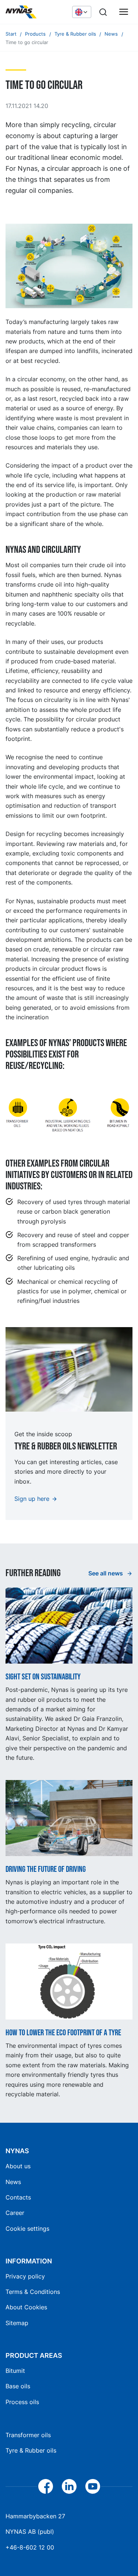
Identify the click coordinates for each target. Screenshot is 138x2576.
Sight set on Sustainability (43, 1677)
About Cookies (26, 2307)
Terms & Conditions (33, 2292)
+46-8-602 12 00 (30, 2547)
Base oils (18, 2386)
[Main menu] (124, 12)
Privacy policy (25, 2276)
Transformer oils (28, 2435)
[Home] (35, 12)
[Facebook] (46, 2486)
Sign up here (32, 1499)
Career (15, 2213)
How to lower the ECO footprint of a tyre (63, 2033)
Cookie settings (27, 2229)
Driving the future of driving (46, 1870)
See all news (106, 1573)
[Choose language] (82, 12)
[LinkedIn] (69, 2486)
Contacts (18, 2197)
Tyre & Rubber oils (31, 2450)
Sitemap (17, 2323)
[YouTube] (93, 2486)
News (13, 2182)
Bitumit (15, 2371)
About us (18, 2166)
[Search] (103, 12)
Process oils (22, 2402)
